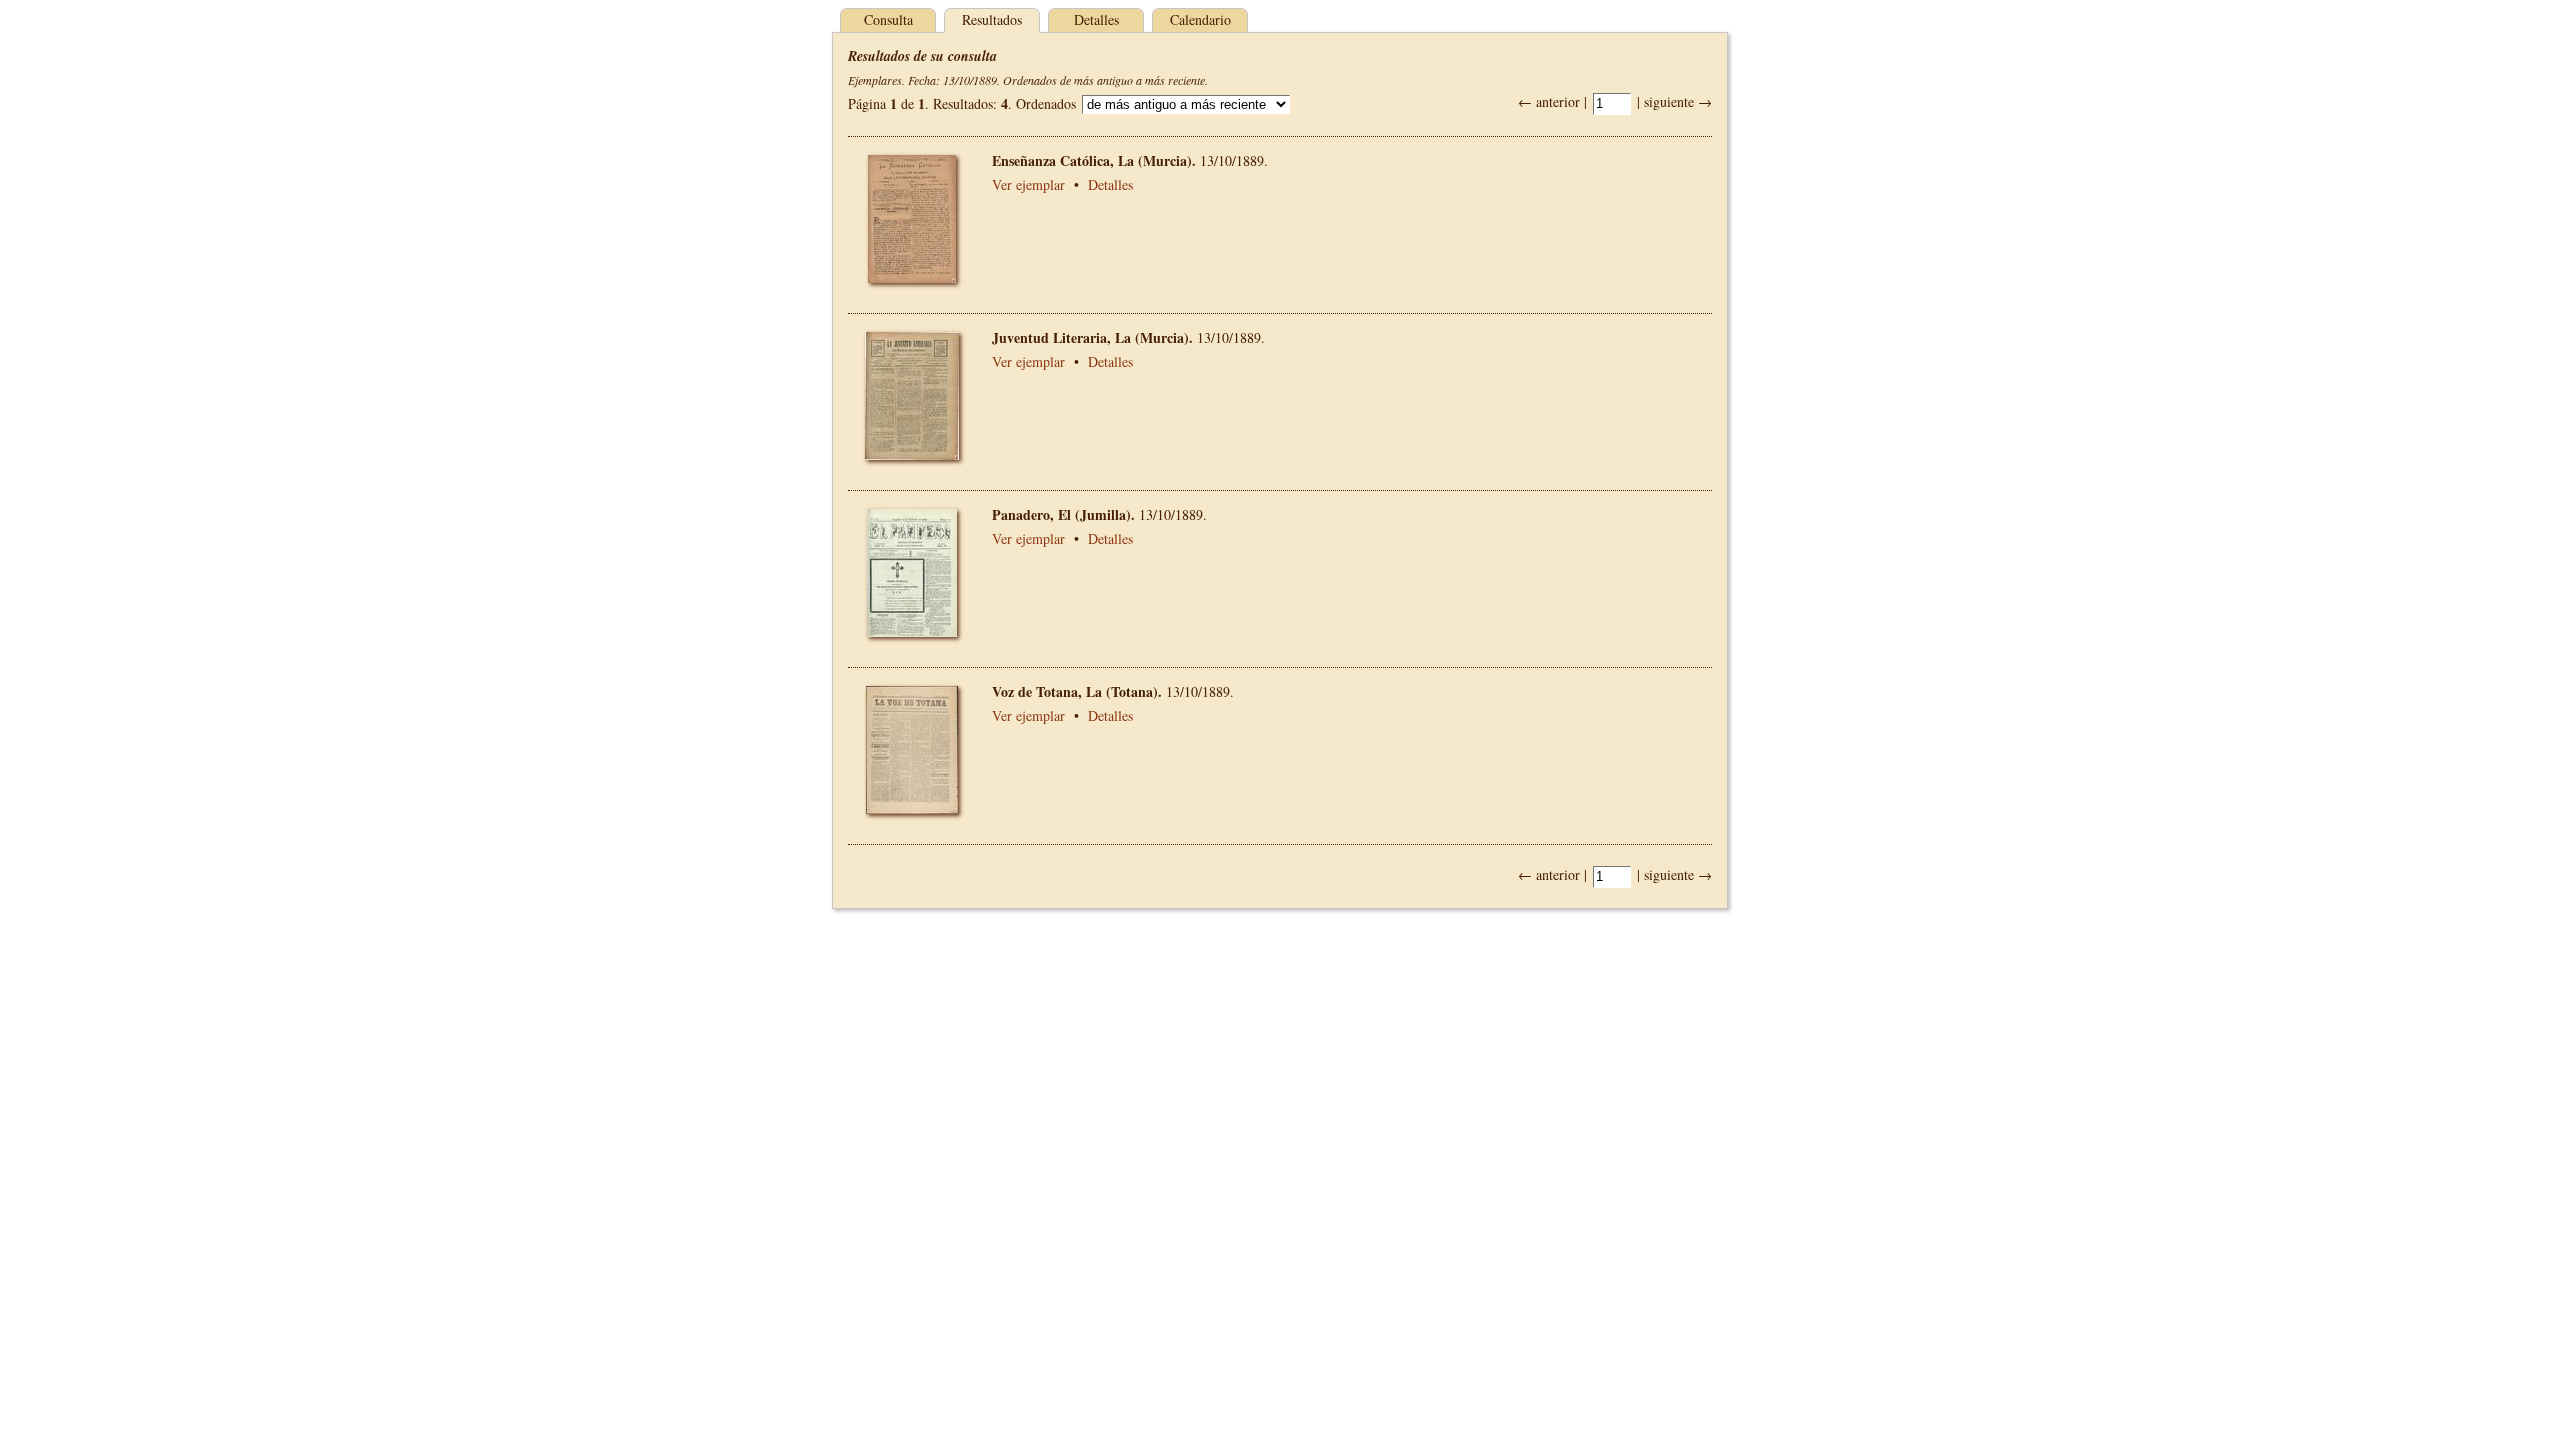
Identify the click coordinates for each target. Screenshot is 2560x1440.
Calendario (1200, 19)
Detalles (1096, 19)
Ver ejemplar (1028, 184)
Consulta (888, 19)
